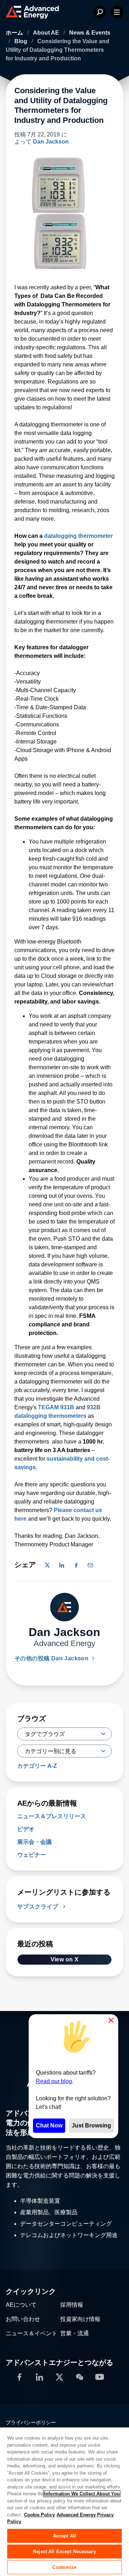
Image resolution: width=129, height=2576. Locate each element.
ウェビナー (32, 1855)
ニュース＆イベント (32, 2333)
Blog (21, 41)
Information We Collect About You (82, 2494)
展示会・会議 (34, 1842)
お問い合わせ (23, 2319)
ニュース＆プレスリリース (52, 1816)
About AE (47, 33)
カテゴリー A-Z (37, 1766)
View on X (65, 1959)
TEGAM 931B (56, 1407)
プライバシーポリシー (31, 2422)
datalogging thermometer (78, 536)
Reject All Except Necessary (64, 2552)
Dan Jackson (51, 142)
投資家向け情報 (80, 2319)
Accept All (64, 2536)
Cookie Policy (39, 2515)
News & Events (90, 33)
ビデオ (26, 1829)
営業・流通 (75, 2333)
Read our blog (54, 2081)
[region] (64, 2501)
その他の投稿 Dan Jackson (52, 1658)
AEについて (21, 2305)
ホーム (15, 33)
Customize (64, 2567)
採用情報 (72, 2305)
